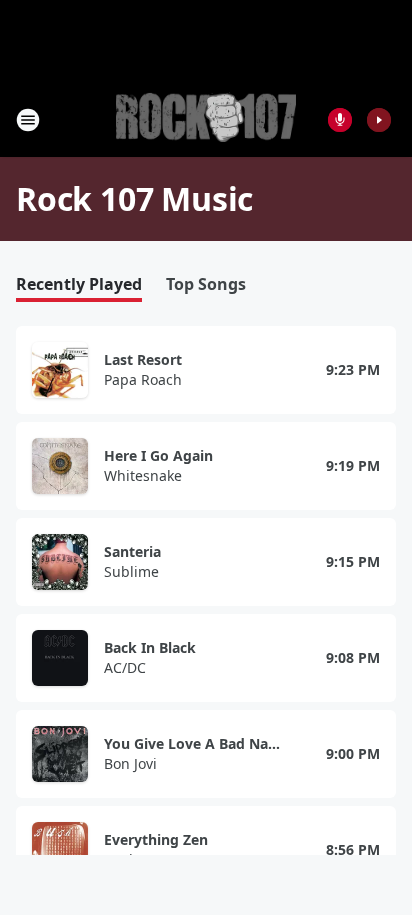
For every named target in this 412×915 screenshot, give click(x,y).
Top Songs (206, 284)
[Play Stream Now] (379, 120)
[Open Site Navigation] (28, 120)
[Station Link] (206, 119)
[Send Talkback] (340, 120)
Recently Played (79, 284)
